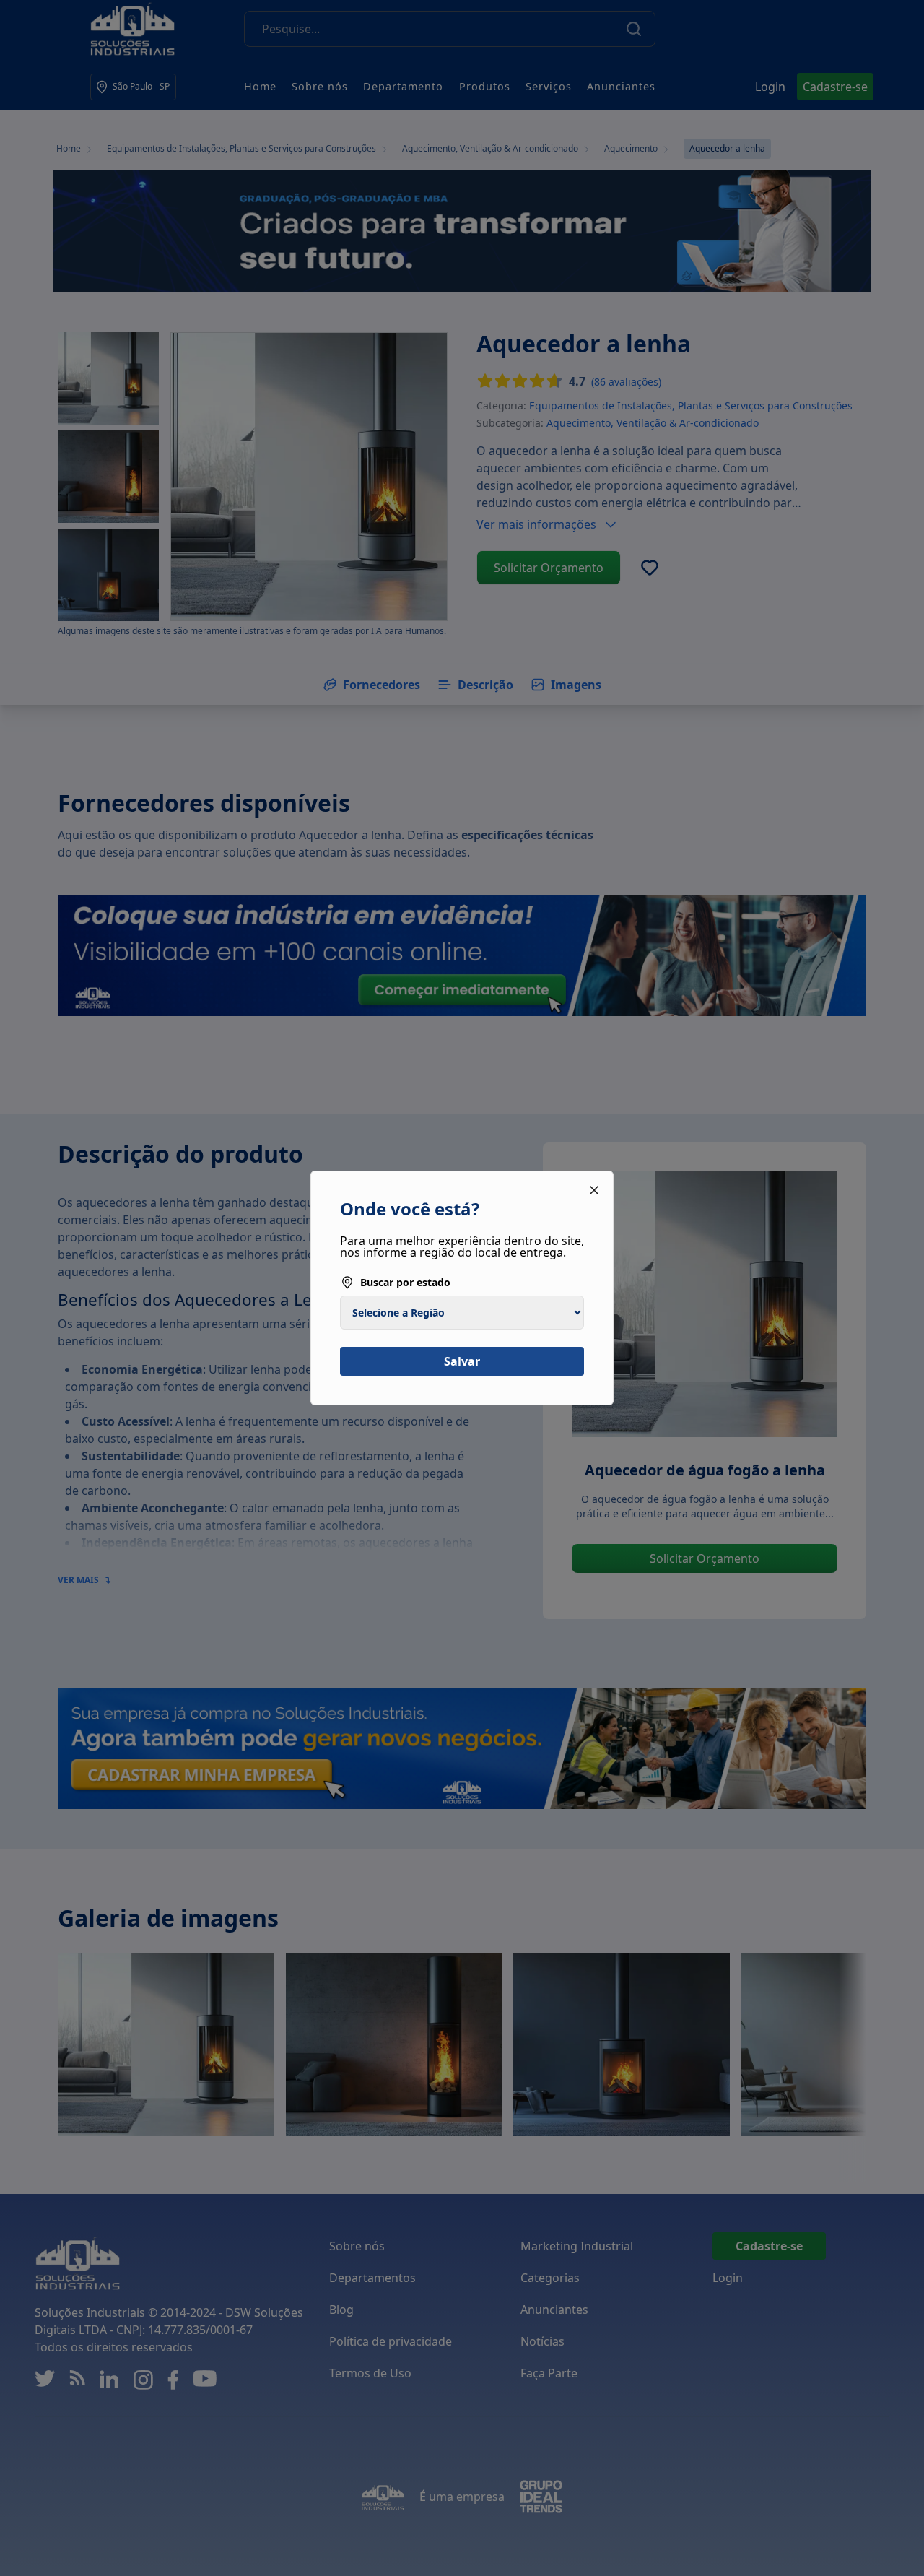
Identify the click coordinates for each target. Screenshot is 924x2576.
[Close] (594, 1190)
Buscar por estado (405, 1282)
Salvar (462, 1361)
